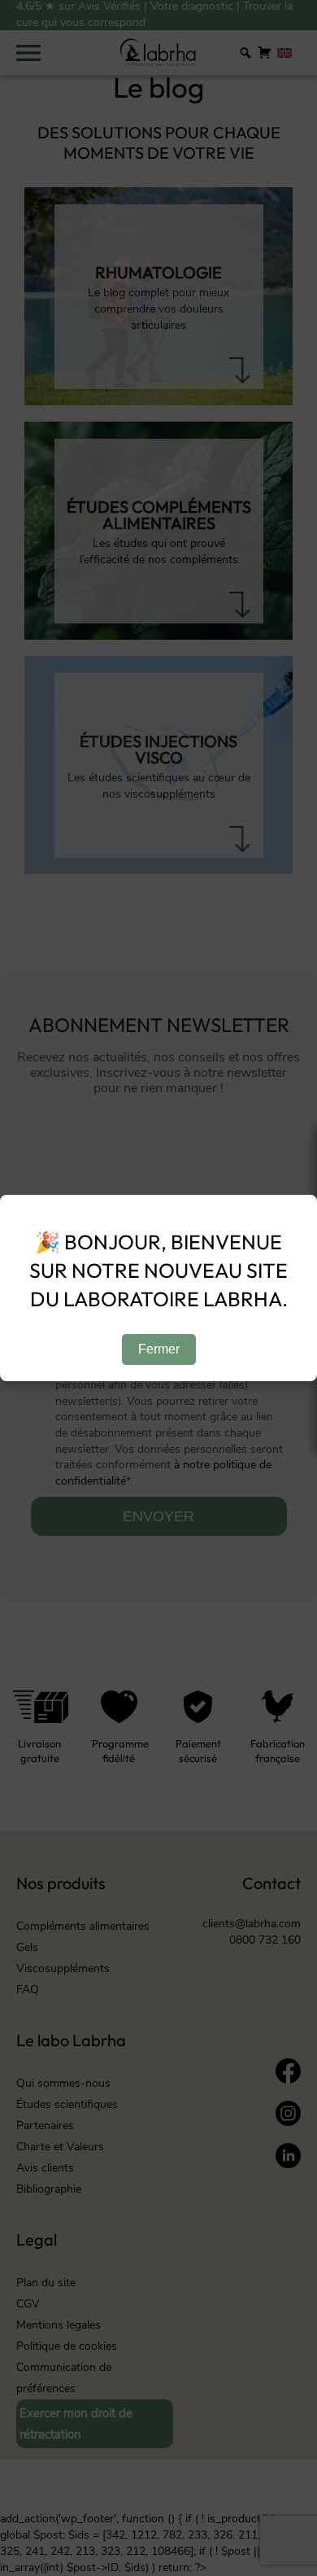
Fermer (159, 1349)
